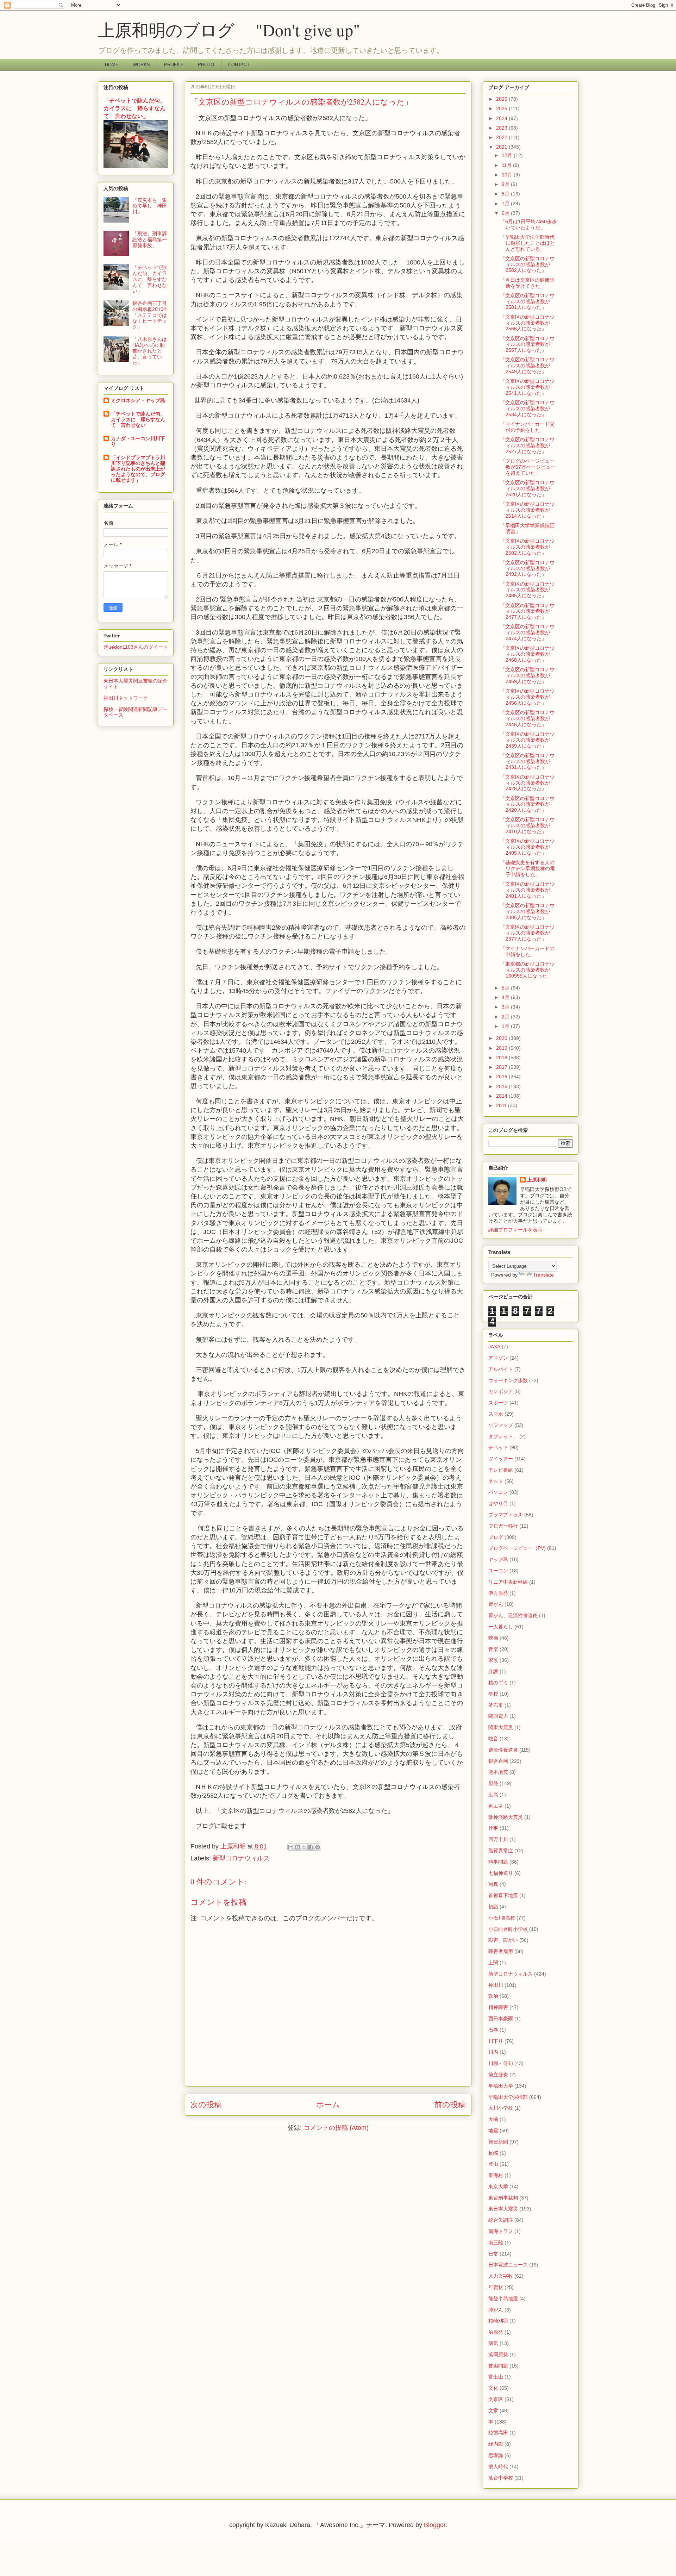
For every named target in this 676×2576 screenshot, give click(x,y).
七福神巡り (501, 1873)
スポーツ (498, 1403)
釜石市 (496, 1705)
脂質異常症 (501, 1851)
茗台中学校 (501, 2478)
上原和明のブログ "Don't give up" (246, 30)
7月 (506, 204)
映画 (493, 1638)
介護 (493, 1671)
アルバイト (501, 1369)
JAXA (494, 1347)
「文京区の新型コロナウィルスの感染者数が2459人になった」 (527, 675)
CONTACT (239, 65)
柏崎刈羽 (498, 2321)
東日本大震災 (503, 2209)
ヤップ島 (498, 1559)
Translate (543, 1275)
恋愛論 (496, 2455)
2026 (502, 99)
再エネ (496, 1806)
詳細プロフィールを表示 (515, 1230)
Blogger (435, 2525)
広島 (493, 1795)
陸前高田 (498, 2433)
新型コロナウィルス (241, 1858)
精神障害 (498, 2007)
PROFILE (174, 65)
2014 (502, 1096)
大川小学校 (501, 2108)
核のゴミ (498, 1683)
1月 (506, 1026)
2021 (502, 147)
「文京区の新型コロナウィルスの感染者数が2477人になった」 (527, 611)
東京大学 (498, 2187)
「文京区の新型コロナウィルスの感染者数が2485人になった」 (527, 590)
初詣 (493, 1907)
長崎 (493, 2153)
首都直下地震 (503, 1895)
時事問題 (498, 1862)
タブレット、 (503, 1436)
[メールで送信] (291, 1847)
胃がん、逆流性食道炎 (513, 1615)
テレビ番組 (501, 1470)
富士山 (496, 2377)
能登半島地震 (503, 2299)
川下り (496, 2041)
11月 (507, 165)
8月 (506, 194)
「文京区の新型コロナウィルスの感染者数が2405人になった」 (527, 847)
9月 (506, 184)
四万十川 (498, 1839)
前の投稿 (450, 2105)
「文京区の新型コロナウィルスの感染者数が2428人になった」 (527, 783)
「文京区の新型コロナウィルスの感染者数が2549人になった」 (527, 366)
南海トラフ (501, 2231)
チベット (498, 1447)
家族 (493, 1660)
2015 (502, 1086)
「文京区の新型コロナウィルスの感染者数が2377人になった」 (527, 933)
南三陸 (496, 2243)
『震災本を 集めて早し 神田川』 (150, 206)
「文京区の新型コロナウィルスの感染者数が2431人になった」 (527, 761)
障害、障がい (503, 1940)
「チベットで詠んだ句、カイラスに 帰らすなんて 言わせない (138, 419)
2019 (502, 1048)
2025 (502, 108)
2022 (502, 137)
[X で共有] (304, 1847)
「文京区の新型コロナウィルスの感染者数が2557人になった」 (527, 344)
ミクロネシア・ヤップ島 (138, 400)
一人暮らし (501, 1627)
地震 (493, 2131)
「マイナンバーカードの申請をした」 (527, 951)
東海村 (496, 2175)
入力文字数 (501, 2276)
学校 (493, 1694)
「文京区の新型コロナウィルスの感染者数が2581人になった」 (527, 301)
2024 (502, 118)
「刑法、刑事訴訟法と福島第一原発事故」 (150, 239)
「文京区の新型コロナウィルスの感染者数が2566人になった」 (527, 323)
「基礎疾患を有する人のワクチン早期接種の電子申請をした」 (528, 868)
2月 (506, 1017)
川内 (493, 2052)
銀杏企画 (498, 1761)
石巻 (493, 2030)
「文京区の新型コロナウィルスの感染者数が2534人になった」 (527, 408)
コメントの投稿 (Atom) (336, 2128)
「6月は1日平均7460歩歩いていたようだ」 (528, 224)
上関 (493, 1963)
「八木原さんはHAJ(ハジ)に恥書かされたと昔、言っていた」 (150, 351)
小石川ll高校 (502, 1918)
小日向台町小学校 (508, 1929)
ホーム (328, 2105)
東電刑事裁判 (503, 2198)
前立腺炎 (498, 2075)
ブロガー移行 (503, 1526)
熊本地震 (498, 1772)
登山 (493, 2164)
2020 (502, 1038)
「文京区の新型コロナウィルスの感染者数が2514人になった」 (527, 510)
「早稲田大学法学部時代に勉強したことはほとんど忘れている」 (528, 243)
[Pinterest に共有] (318, 1847)
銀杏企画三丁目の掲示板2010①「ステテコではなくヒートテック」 (150, 315)
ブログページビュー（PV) (517, 1548)
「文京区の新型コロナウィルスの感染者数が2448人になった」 (527, 718)
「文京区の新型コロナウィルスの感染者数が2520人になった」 (527, 488)
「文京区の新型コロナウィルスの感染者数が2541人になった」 (527, 387)
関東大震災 (501, 1727)
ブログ (496, 1537)
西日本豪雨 (501, 2019)
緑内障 (496, 2444)
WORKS (141, 65)
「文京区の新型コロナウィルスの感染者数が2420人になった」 (527, 804)
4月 (506, 997)
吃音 (493, 1739)
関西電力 (498, 1716)
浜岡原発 (498, 2354)
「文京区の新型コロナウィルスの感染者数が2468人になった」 (527, 654)
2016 (502, 1077)
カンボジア (501, 1391)
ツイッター (501, 1459)
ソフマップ (501, 1425)
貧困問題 (498, 2366)
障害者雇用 (501, 1951)
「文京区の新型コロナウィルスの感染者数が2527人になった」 (527, 445)
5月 (506, 988)
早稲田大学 (501, 2086)
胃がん (496, 1604)
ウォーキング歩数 (508, 1380)
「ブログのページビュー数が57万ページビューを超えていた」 (528, 467)
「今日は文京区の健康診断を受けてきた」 (527, 283)
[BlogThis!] (298, 1847)
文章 (493, 2410)
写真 (493, 1884)
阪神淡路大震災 (506, 1817)
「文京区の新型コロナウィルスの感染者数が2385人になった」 (527, 911)
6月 (506, 213)
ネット (496, 1481)
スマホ (496, 1414)
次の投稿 (206, 2105)
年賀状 (496, 2287)
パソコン (498, 1492)
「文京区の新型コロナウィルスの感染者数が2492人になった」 (527, 568)
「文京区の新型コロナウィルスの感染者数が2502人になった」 (527, 547)
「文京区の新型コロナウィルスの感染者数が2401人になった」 (527, 890)
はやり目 (498, 1503)
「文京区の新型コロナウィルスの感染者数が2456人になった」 (527, 697)
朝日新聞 (498, 2142)
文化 (493, 2388)
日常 (493, 2254)
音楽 (493, 1649)
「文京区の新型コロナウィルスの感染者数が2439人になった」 (527, 740)
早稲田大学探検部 (508, 2097)
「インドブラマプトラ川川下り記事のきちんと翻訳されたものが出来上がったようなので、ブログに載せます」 (138, 469)
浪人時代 (498, 2466)
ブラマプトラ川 (506, 1515)
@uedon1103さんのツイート (136, 647)
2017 (502, 1067)
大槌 (493, 2119)
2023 (502, 128)
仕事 (493, 1828)
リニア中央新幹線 (508, 1582)
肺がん (496, 2310)
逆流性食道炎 (503, 1750)
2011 (502, 1105)
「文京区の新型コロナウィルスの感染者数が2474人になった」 (527, 632)
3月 (506, 1007)
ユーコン (498, 1571)
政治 (493, 1996)
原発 (493, 1783)
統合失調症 (501, 2220)
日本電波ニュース (508, 2265)
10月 (508, 175)
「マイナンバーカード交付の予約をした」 (527, 427)
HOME (112, 65)
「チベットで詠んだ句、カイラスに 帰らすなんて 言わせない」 (134, 108)
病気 (493, 2343)
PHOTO (206, 65)
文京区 (496, 2399)
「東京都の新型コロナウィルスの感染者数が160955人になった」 (527, 970)
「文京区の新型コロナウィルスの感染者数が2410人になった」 (527, 825)
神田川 (496, 1985)
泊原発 (496, 2332)
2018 (502, 1058)
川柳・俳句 (501, 2063)
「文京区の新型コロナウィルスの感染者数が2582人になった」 (527, 264)
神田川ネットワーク (126, 698)
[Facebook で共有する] (311, 1847)
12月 (508, 155)
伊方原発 (498, 1593)
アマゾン (498, 1358)
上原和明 (537, 1180)
